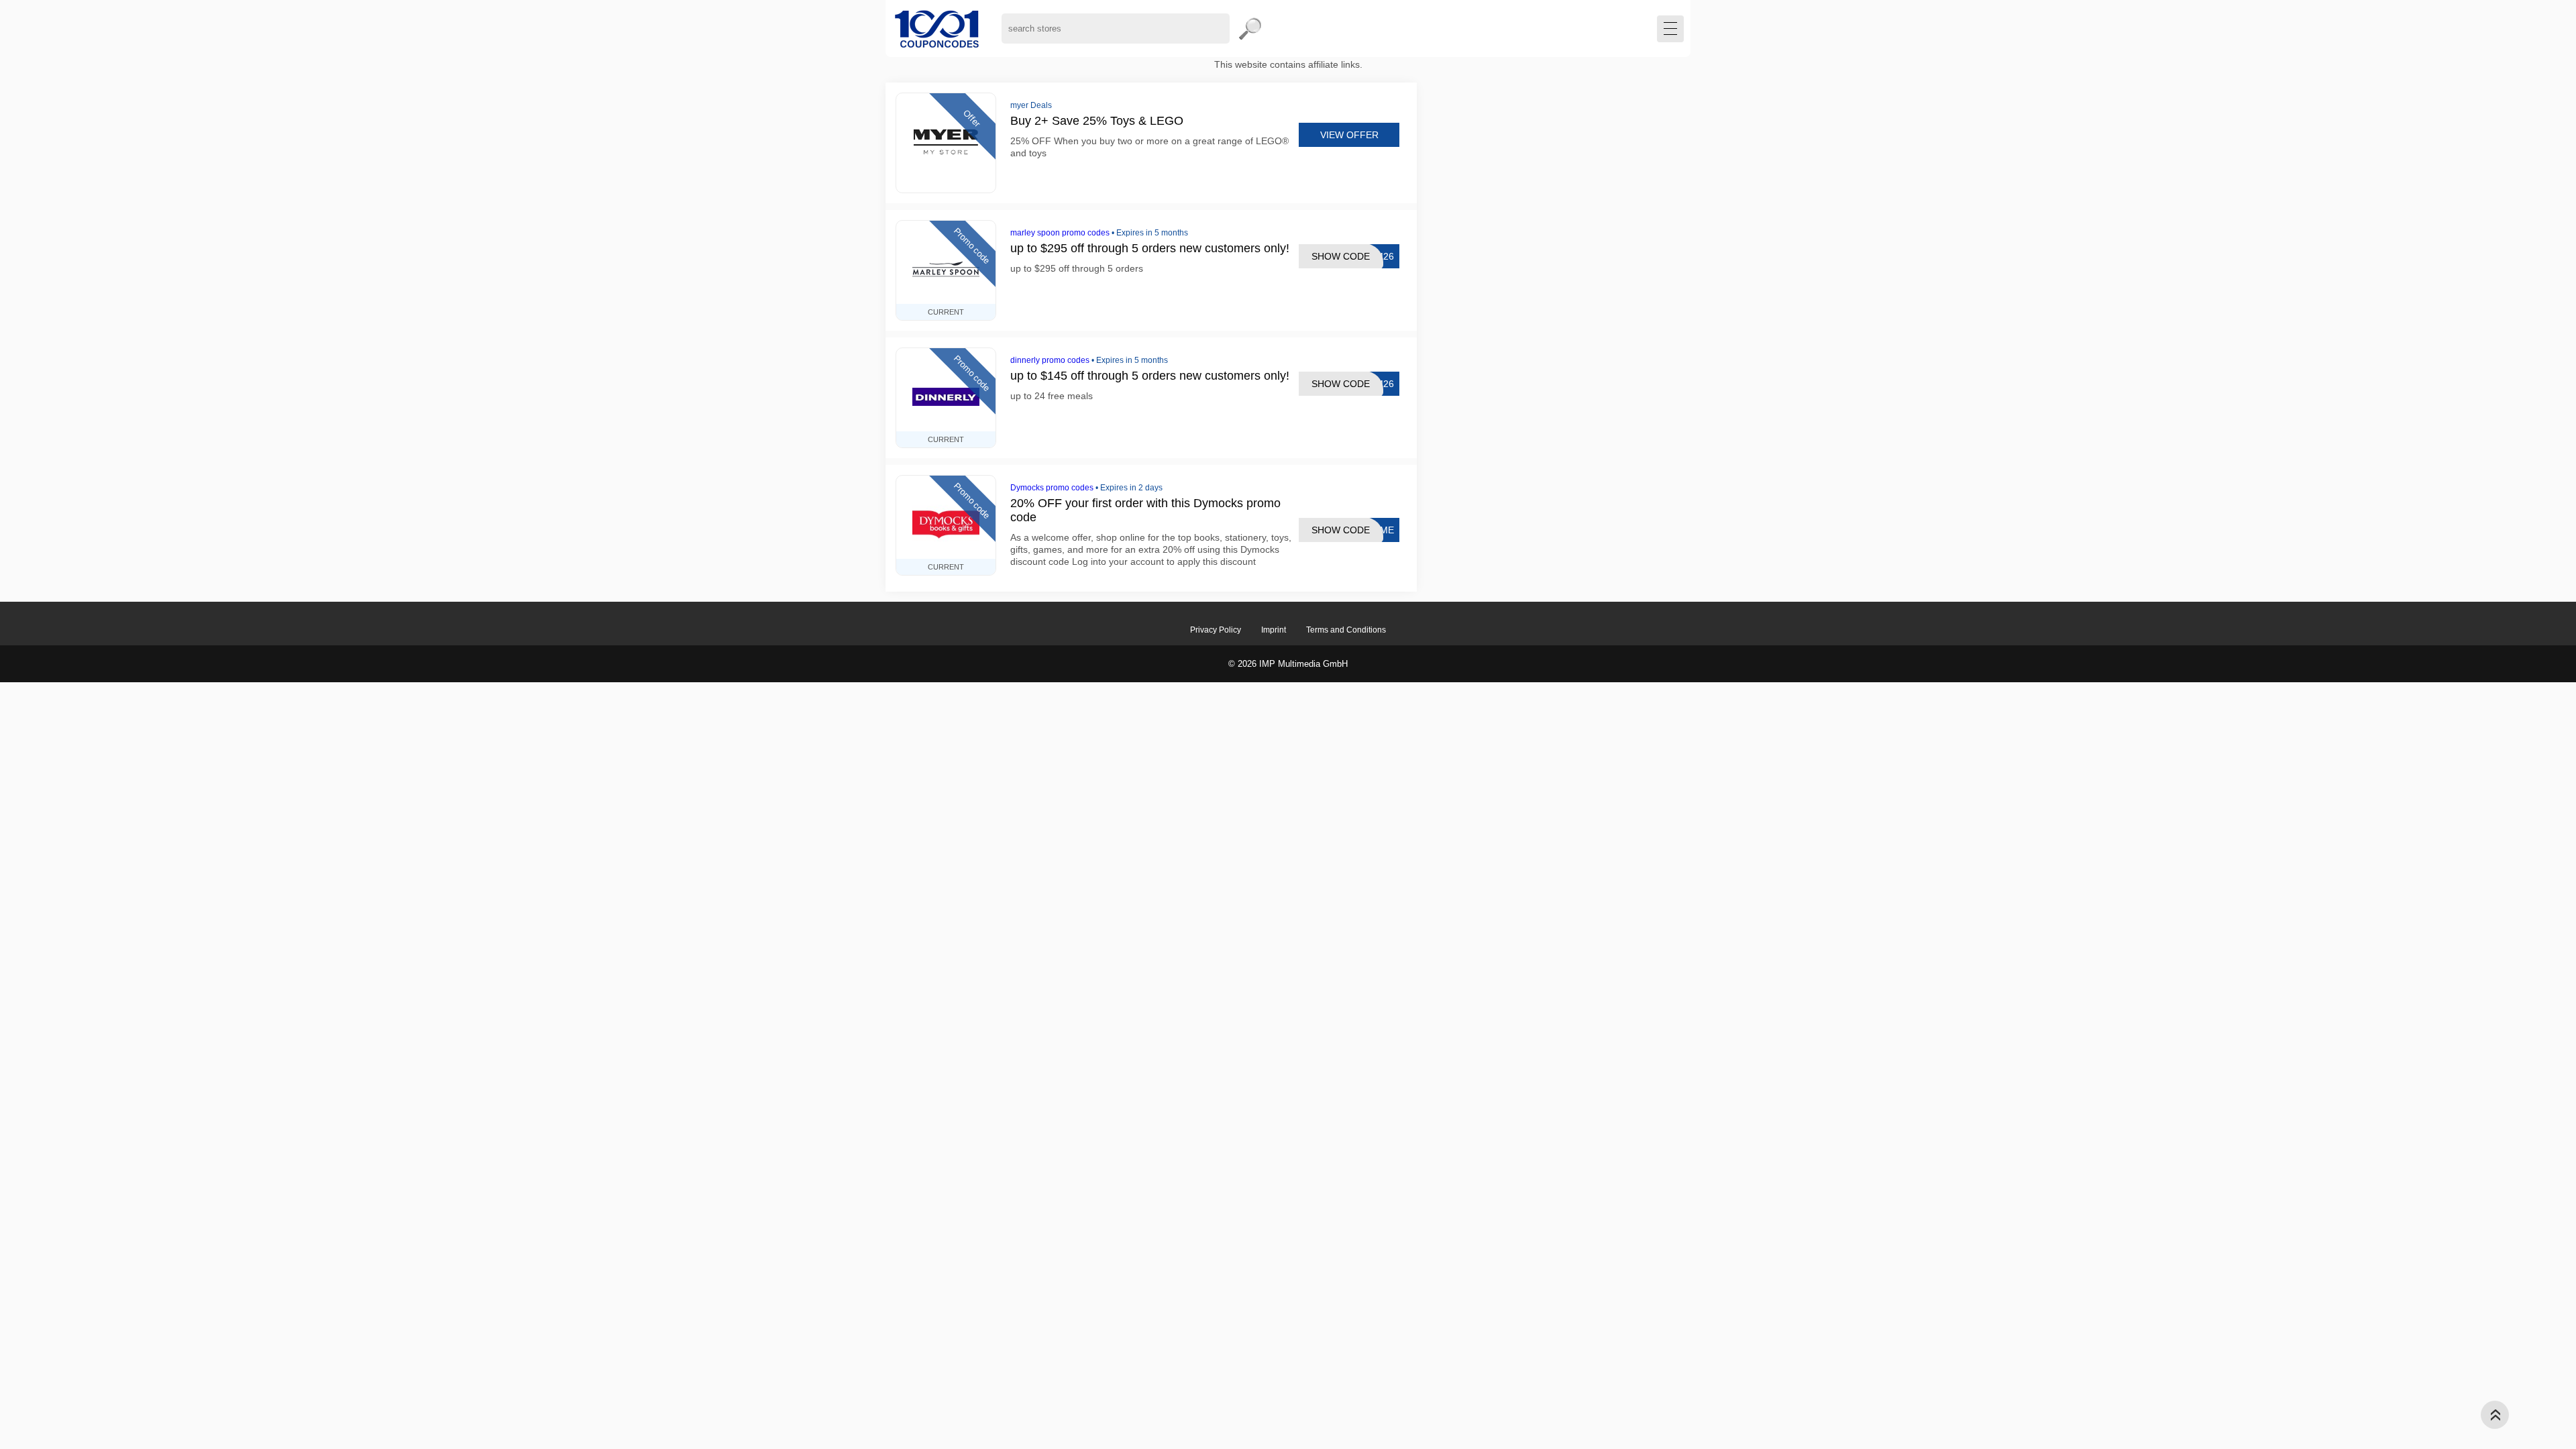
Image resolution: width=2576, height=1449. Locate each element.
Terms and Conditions (1346, 630)
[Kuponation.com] (937, 29)
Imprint (1274, 630)
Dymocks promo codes (1052, 488)
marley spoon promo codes (1060, 233)
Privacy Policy (1216, 630)
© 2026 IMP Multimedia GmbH (1288, 664)
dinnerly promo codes (1050, 360)
